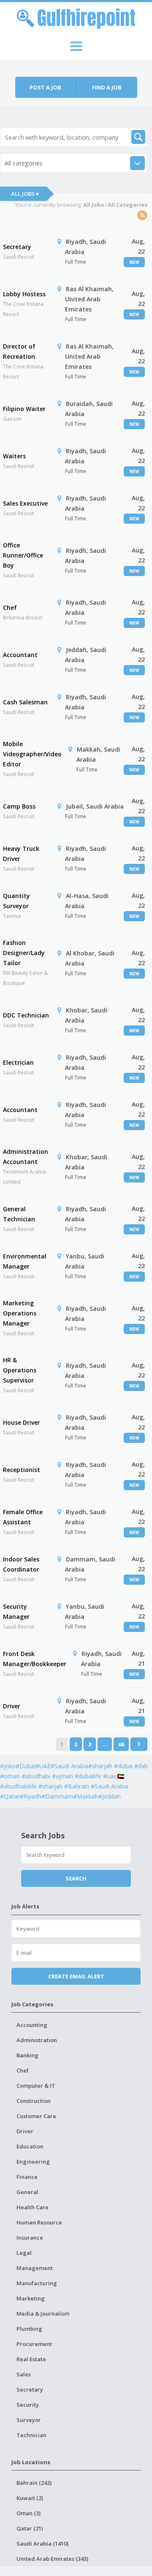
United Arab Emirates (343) (52, 2559)
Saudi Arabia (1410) (42, 2544)
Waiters (14, 456)
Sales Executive (25, 503)
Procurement (34, 2344)
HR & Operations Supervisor (20, 1370)
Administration (37, 2040)
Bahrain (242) (34, 2483)
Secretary (17, 247)
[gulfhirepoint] (76, 17)
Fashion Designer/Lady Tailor (24, 953)
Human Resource (39, 2222)
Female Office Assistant (23, 1517)
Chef (10, 607)
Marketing (31, 2298)
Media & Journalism (43, 2314)
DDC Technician (26, 1015)
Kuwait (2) (30, 2498)
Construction (34, 2101)
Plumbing (29, 2329)
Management (35, 2268)
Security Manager (16, 1611)
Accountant (20, 655)
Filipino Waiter (24, 409)
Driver (12, 1706)
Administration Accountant (26, 1157)
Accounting (32, 2025)
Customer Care (36, 2116)
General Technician (19, 1214)
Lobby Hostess (24, 294)
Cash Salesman (25, 702)
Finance (27, 2177)
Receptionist (22, 1470)
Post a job (45, 87)
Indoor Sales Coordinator (21, 1564)
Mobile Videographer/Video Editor (32, 754)
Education (30, 2146)
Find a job (107, 87)
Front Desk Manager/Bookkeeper (35, 1659)
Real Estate (31, 2359)
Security (28, 2405)
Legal (24, 2253)
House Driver (22, 1422)
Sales (24, 2374)
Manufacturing (37, 2283)
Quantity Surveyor (16, 901)
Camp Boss (19, 806)
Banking (27, 2055)
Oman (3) (28, 2513)
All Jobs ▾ (25, 194)
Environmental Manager (25, 1261)
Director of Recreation (19, 351)
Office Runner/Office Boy (23, 555)
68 (121, 1744)
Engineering (33, 2162)
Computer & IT (36, 2086)
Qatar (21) (30, 2528)
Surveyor (29, 2420)
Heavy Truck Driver (21, 854)
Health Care (33, 2207)
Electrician (18, 1062)
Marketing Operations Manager (20, 1313)
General (27, 2192)
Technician (31, 2435)
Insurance (30, 2238)
